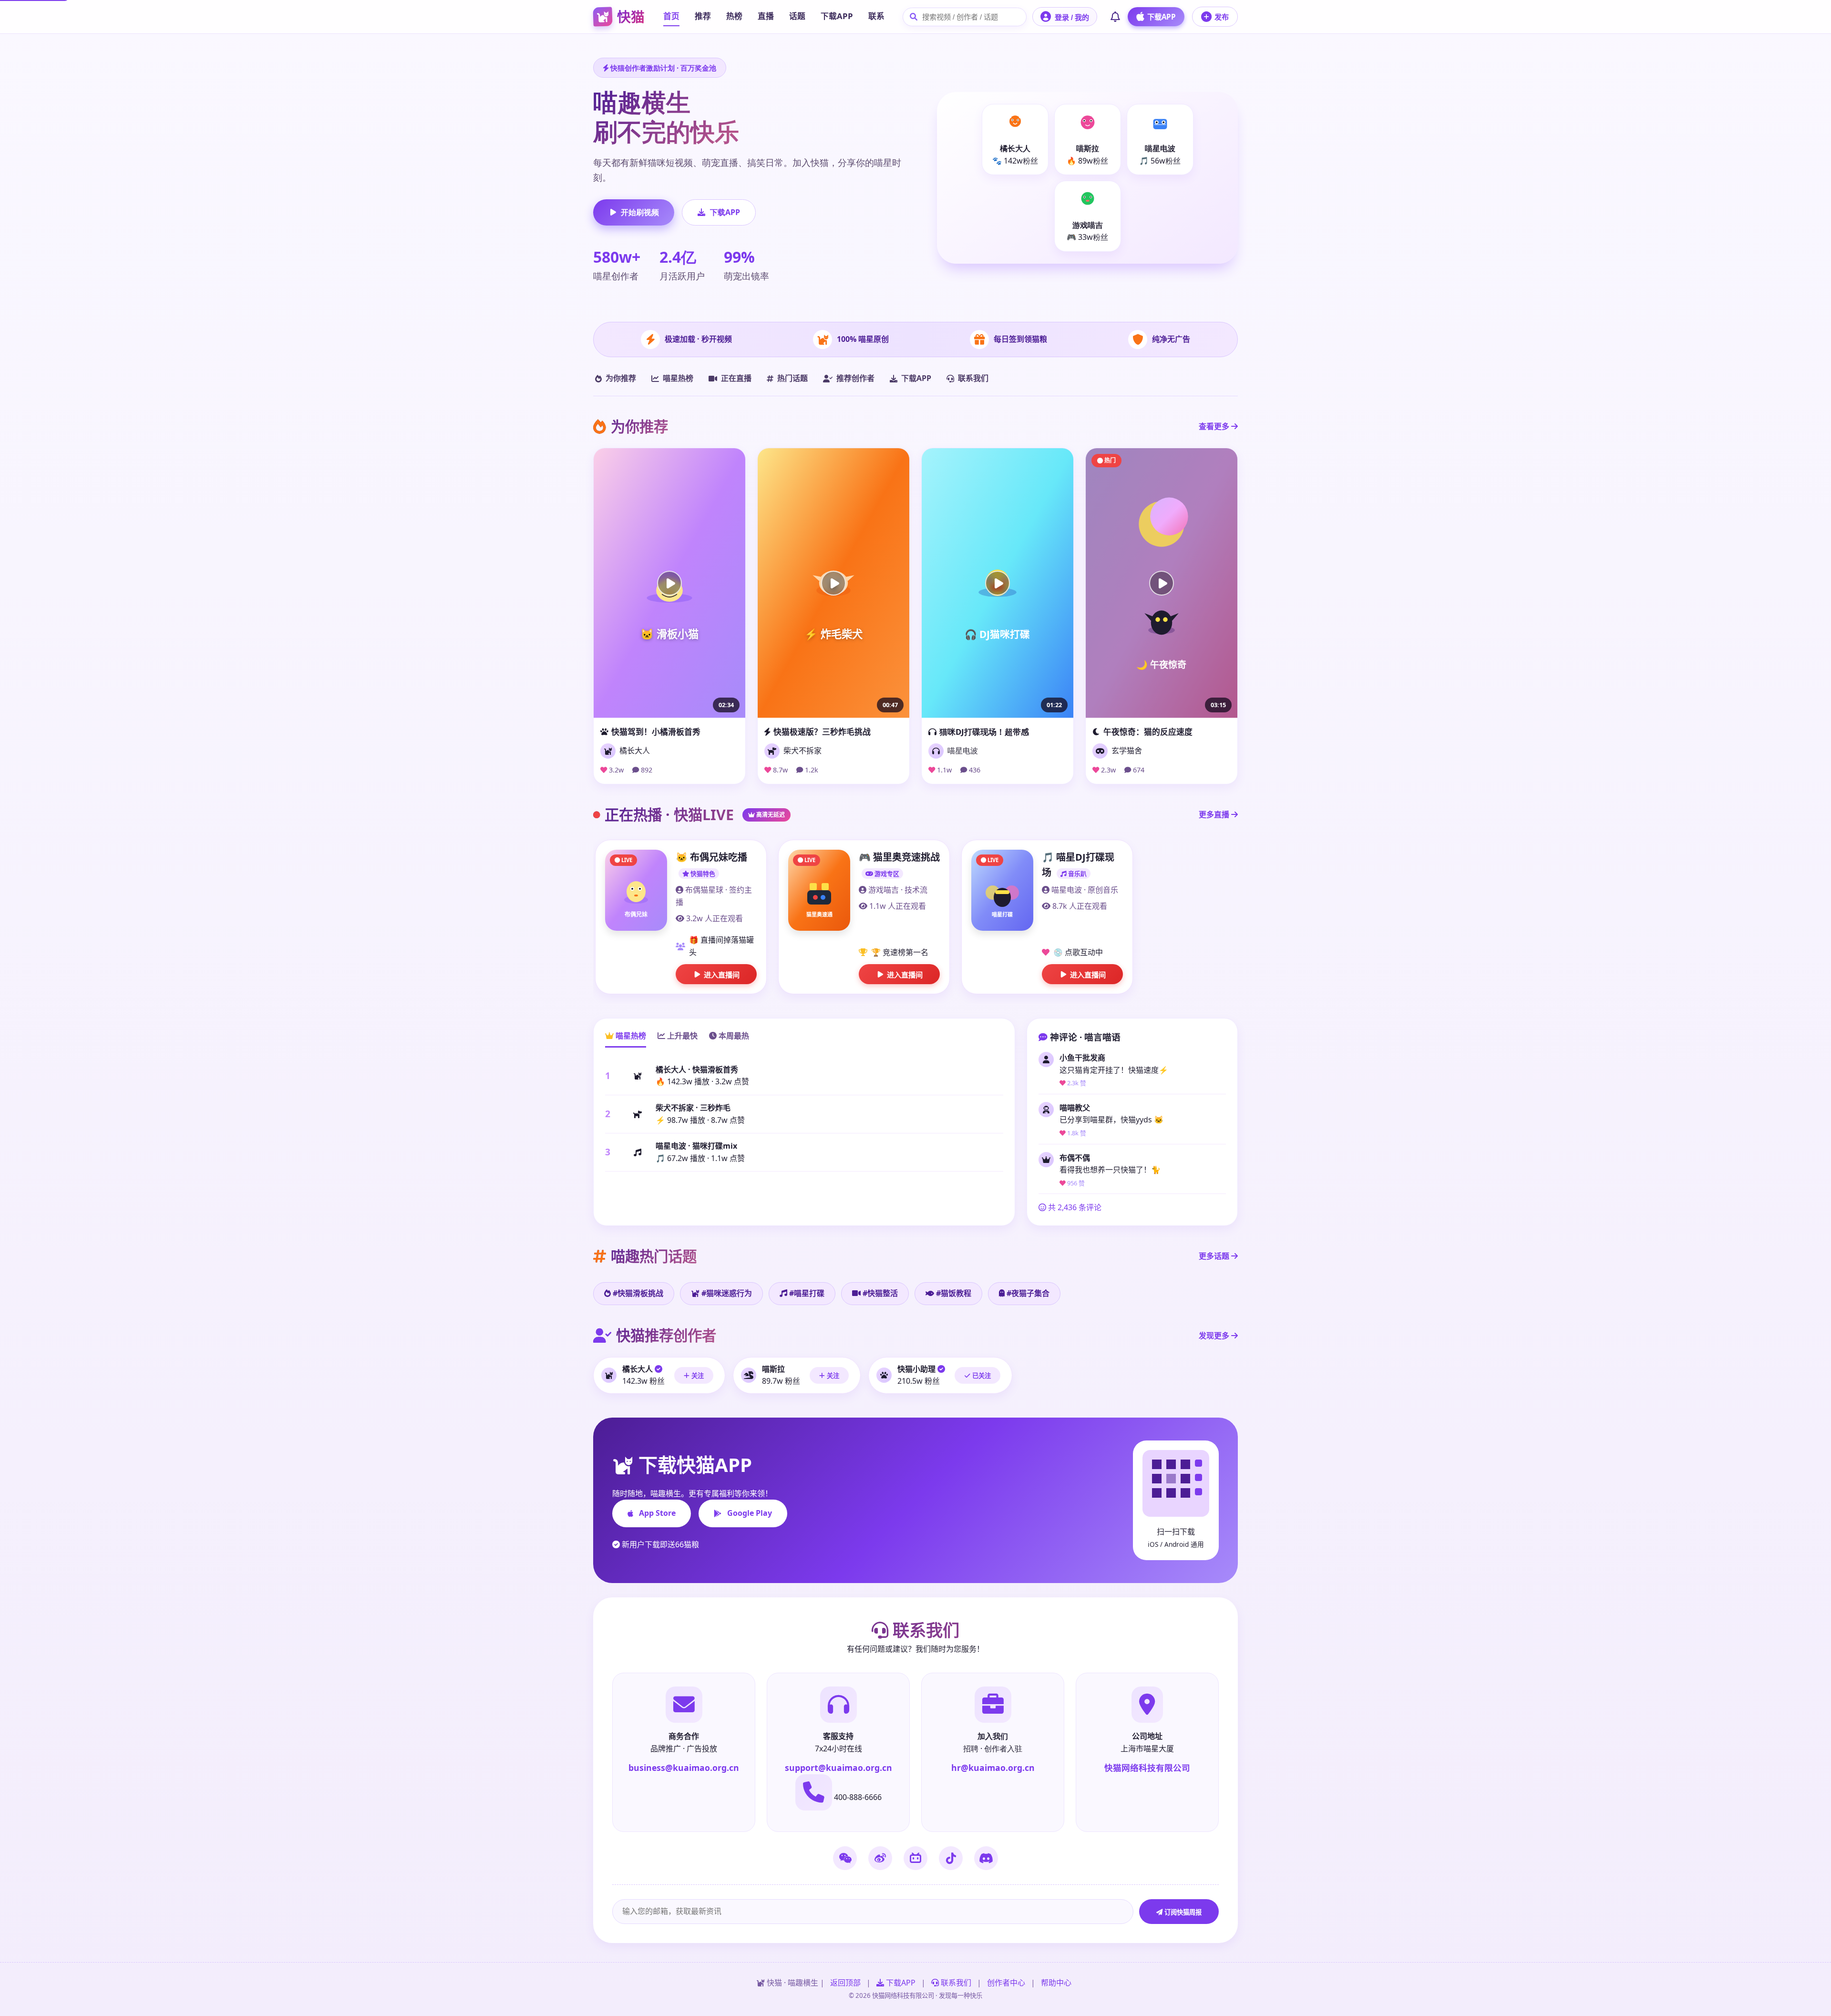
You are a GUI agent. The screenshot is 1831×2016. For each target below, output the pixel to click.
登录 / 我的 (1072, 17)
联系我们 (973, 378)
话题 (797, 16)
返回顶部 (845, 1983)
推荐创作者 (855, 378)
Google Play (750, 1513)
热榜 (734, 16)
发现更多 (1215, 1336)
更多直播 (1215, 814)
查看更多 (1215, 426)
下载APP (837, 16)
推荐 (703, 16)
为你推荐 (621, 378)
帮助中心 (1056, 1983)
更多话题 (1215, 1256)
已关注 (981, 1376)
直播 (766, 16)
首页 (671, 16)
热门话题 (792, 378)
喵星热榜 (678, 378)
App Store (657, 1513)
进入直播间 (722, 975)
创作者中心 (1006, 1983)
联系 (876, 16)
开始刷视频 (640, 212)
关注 (697, 1376)
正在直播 (736, 378)
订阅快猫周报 (1182, 1912)
